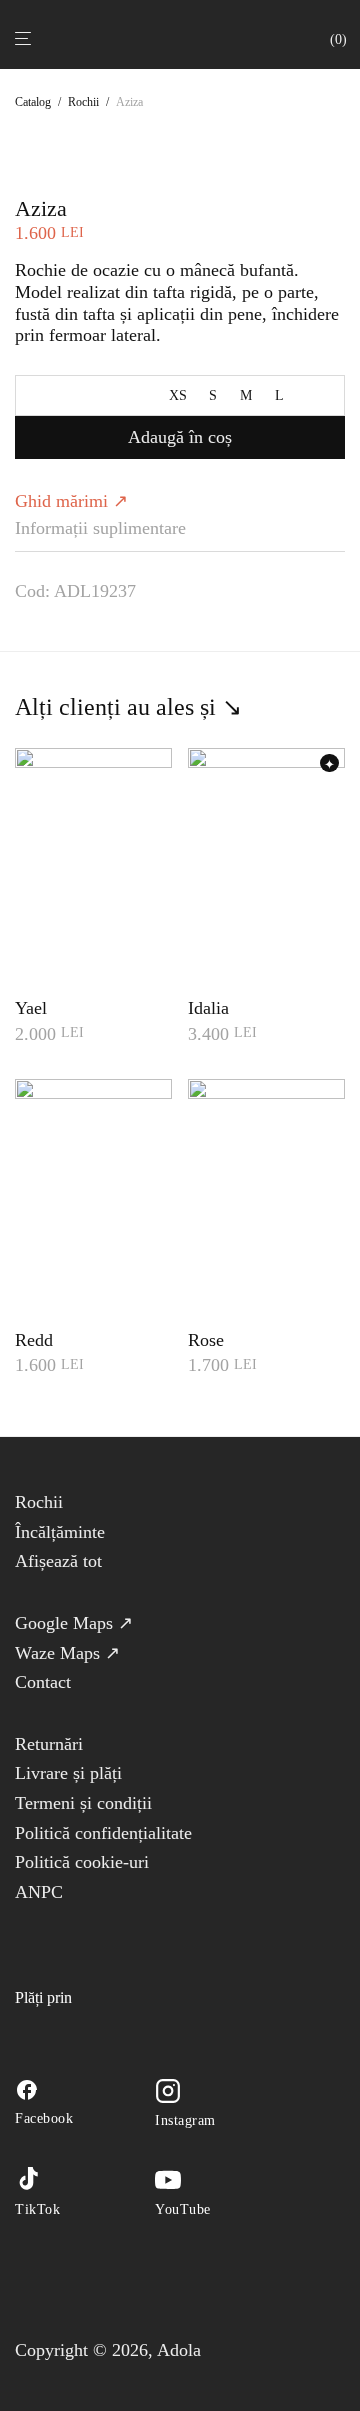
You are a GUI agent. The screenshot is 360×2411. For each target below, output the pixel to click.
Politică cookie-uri (82, 1862)
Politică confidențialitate (103, 1833)
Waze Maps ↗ (67, 1653)
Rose (206, 1340)
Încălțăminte (60, 1532)
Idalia (208, 1008)
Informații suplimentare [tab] (100, 528)
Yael (31, 1008)
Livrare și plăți (68, 1773)
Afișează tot (58, 1561)
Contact (43, 1682)
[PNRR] (108, 1931)
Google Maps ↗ (74, 1623)
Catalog (33, 102)
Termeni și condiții (83, 1803)
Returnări (49, 1744)
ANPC (39, 1892)
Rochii (83, 102)
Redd (34, 1340)
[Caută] (317, 38)
